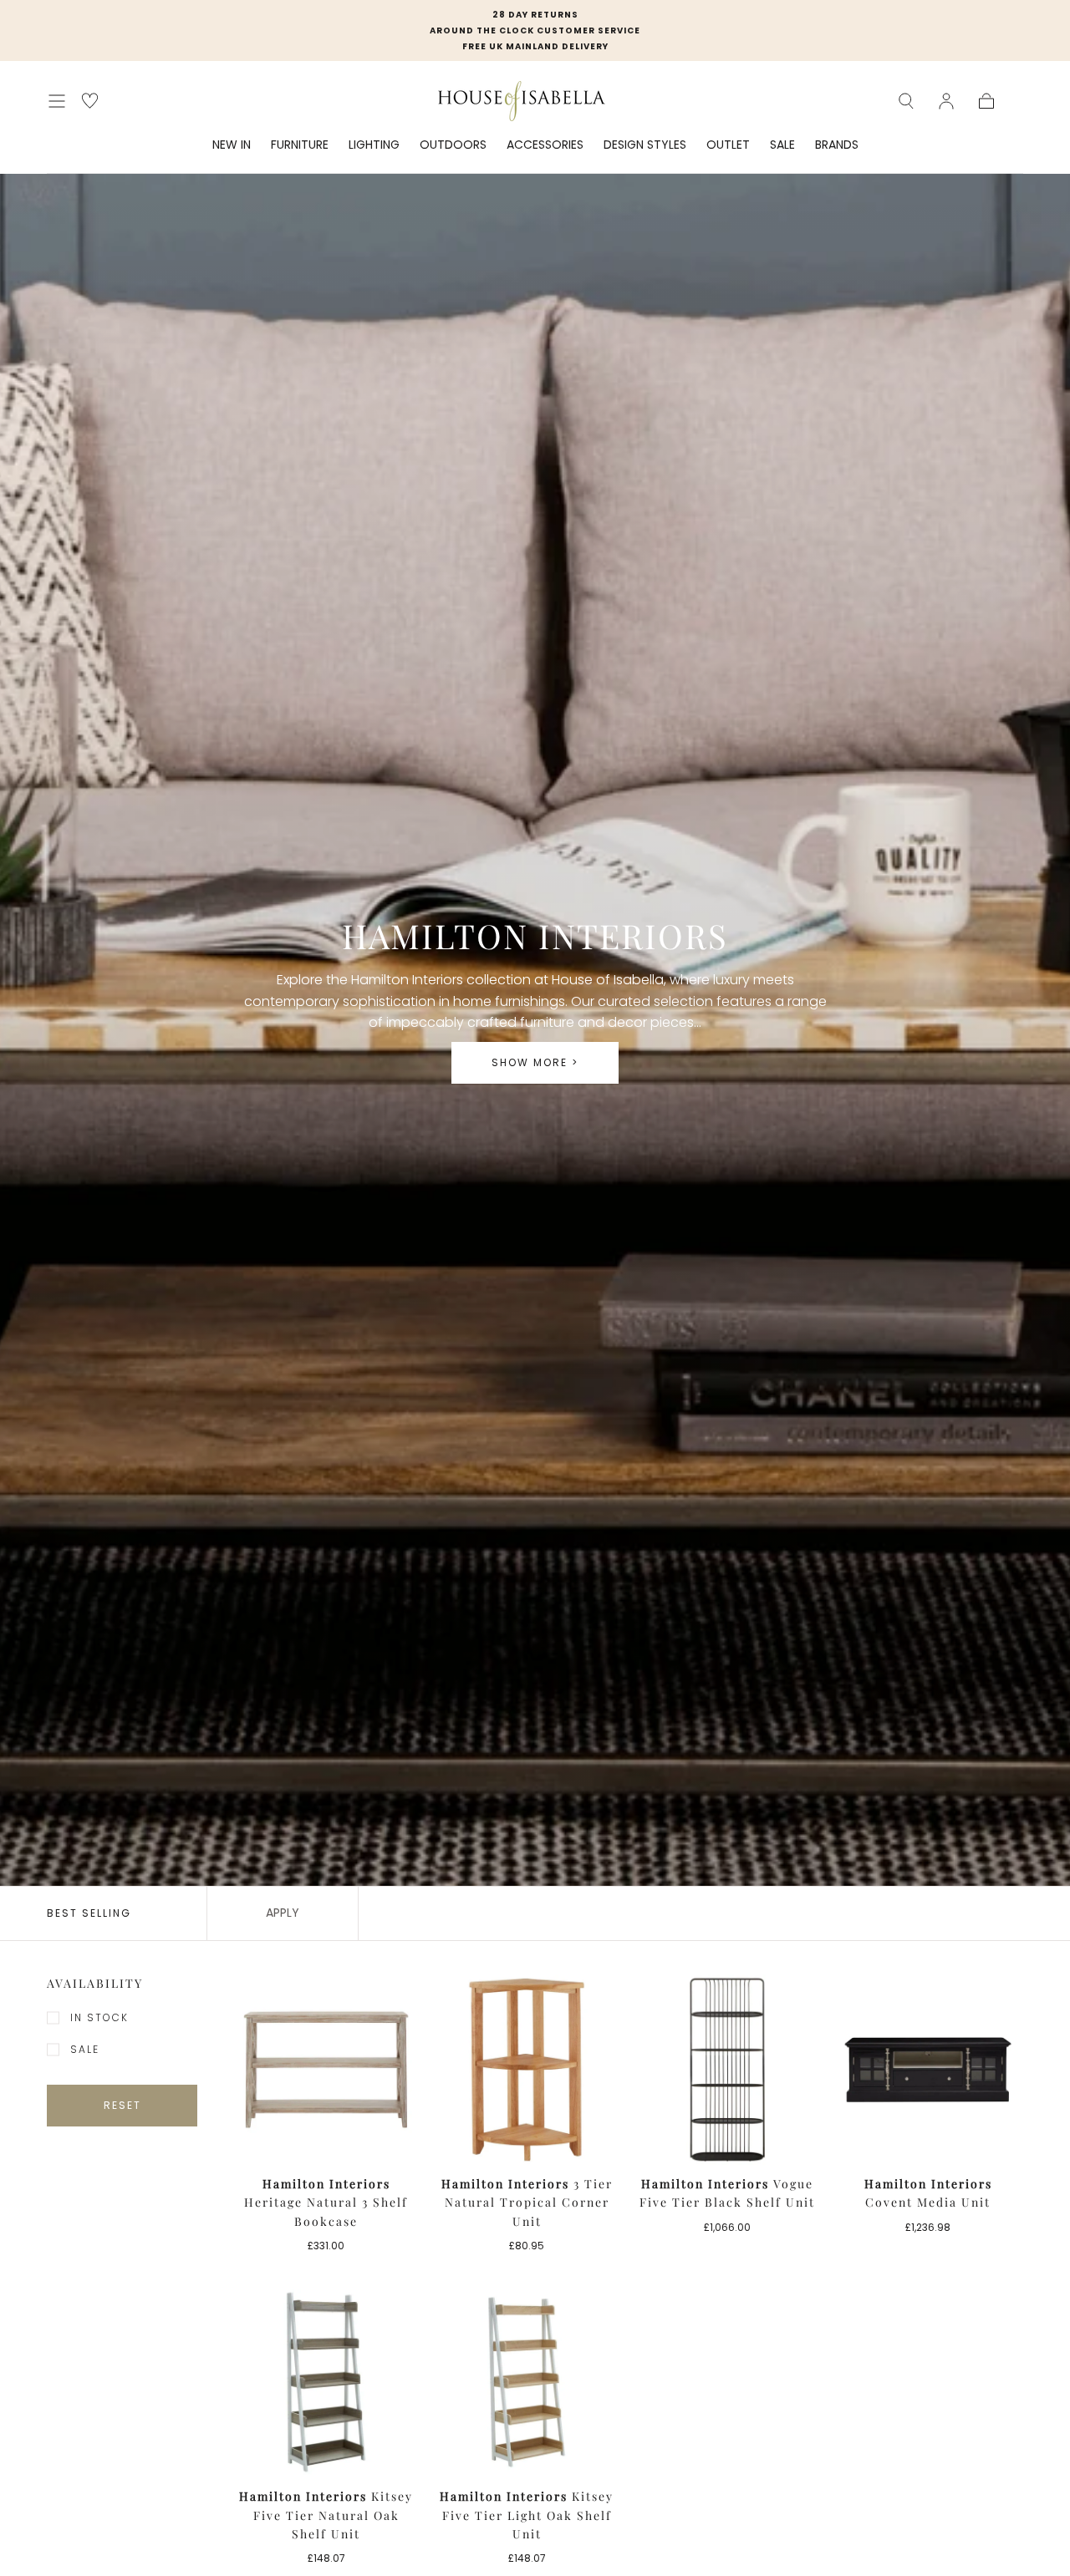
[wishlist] (90, 101)
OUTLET (728, 145)
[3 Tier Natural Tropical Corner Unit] (527, 2070)
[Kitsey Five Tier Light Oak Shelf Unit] (527, 2382)
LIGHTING (374, 145)
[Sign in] (946, 101)
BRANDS (837, 145)
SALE (782, 145)
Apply (283, 1913)
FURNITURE (300, 145)
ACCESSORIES (545, 145)
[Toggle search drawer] (906, 101)
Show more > (535, 1062)
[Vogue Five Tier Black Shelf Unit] (727, 2070)
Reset (122, 2105)
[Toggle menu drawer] (57, 101)
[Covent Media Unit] (928, 2070)
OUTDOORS (453, 145)
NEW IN (232, 145)
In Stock (99, 2017)
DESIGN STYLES (645, 145)
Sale (85, 2049)
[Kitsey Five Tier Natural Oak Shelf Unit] (326, 2382)
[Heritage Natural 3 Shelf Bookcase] (326, 2070)
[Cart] (986, 101)
